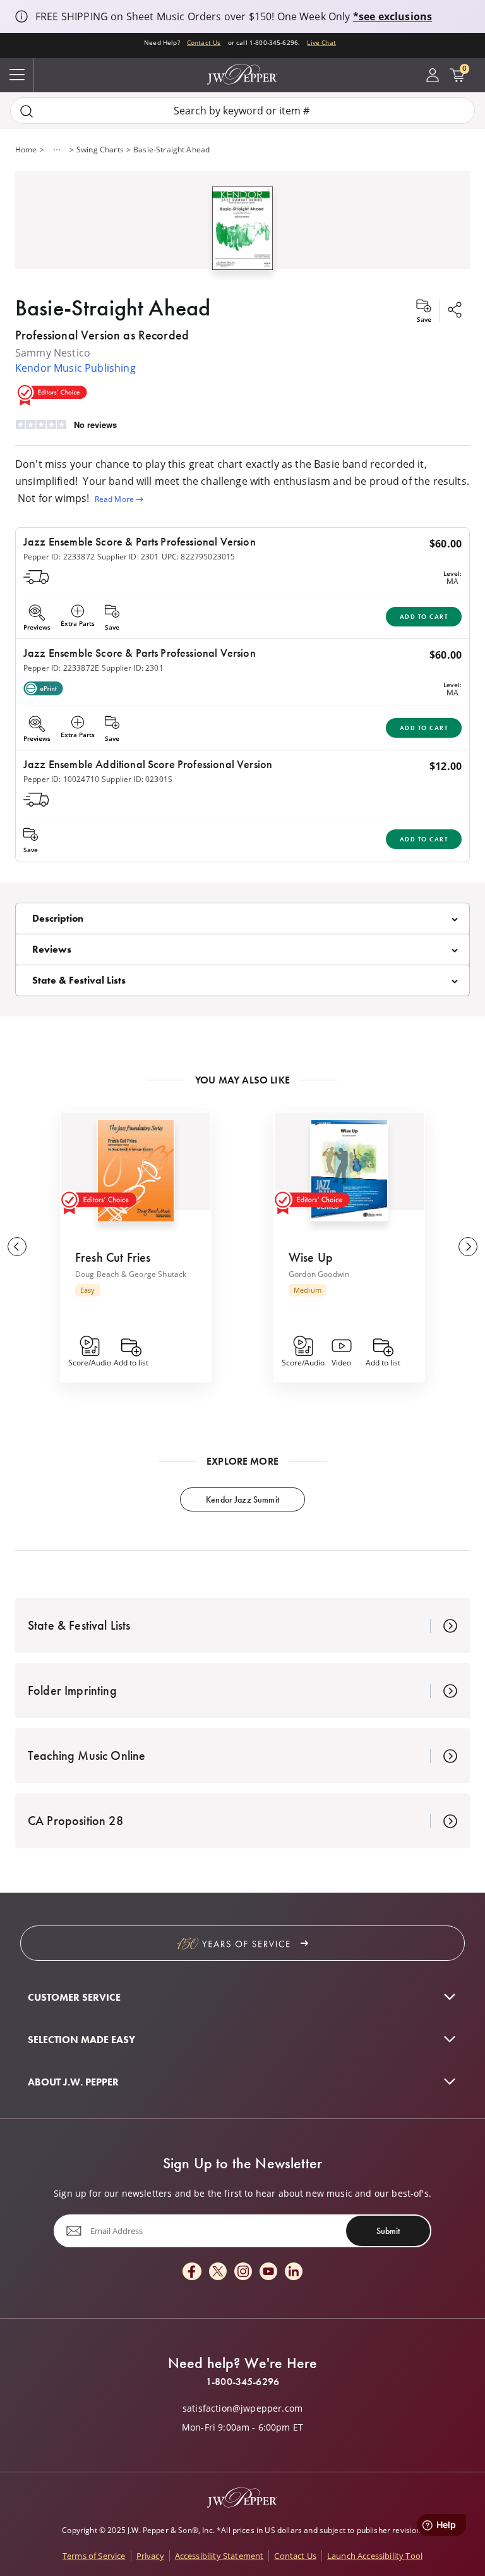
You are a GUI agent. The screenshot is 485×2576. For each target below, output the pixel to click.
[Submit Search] (27, 111)
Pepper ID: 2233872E (61, 668)
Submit (388, 2231)
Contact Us (204, 42)
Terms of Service (94, 2556)
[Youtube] (268, 2272)
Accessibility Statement (219, 2556)
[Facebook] (192, 2272)
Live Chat (321, 42)
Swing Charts (100, 150)
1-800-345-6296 (242, 2382)
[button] (242, 225)
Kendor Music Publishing (75, 368)
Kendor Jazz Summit (242, 1499)
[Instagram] (243, 2272)
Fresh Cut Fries (113, 1257)
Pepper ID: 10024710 (61, 779)
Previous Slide (17, 1247)
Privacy (150, 2556)
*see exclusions (392, 16)
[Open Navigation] (17, 75)
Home (26, 150)
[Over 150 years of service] (242, 1943)
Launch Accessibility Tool (375, 2556)
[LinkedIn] (294, 2272)
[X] (218, 2272)
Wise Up (311, 1257)
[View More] (57, 150)
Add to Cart (424, 617)
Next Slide (468, 1247)
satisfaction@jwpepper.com (242, 2408)
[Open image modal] (242, 233)
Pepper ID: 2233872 (59, 557)
